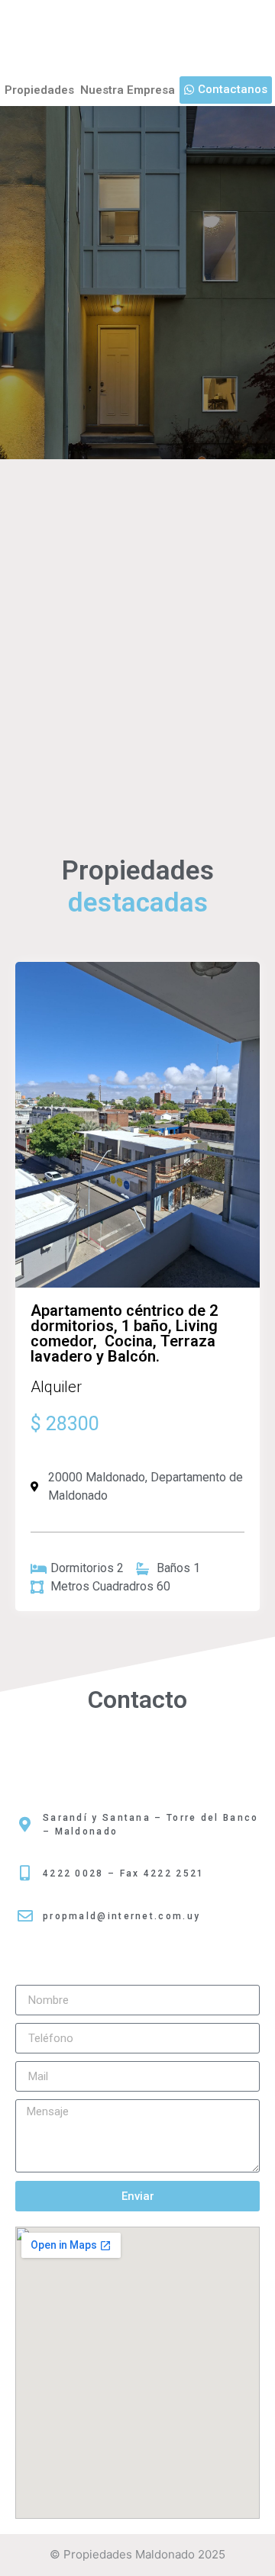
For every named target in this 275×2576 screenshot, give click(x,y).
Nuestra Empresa (128, 90)
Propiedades (39, 90)
